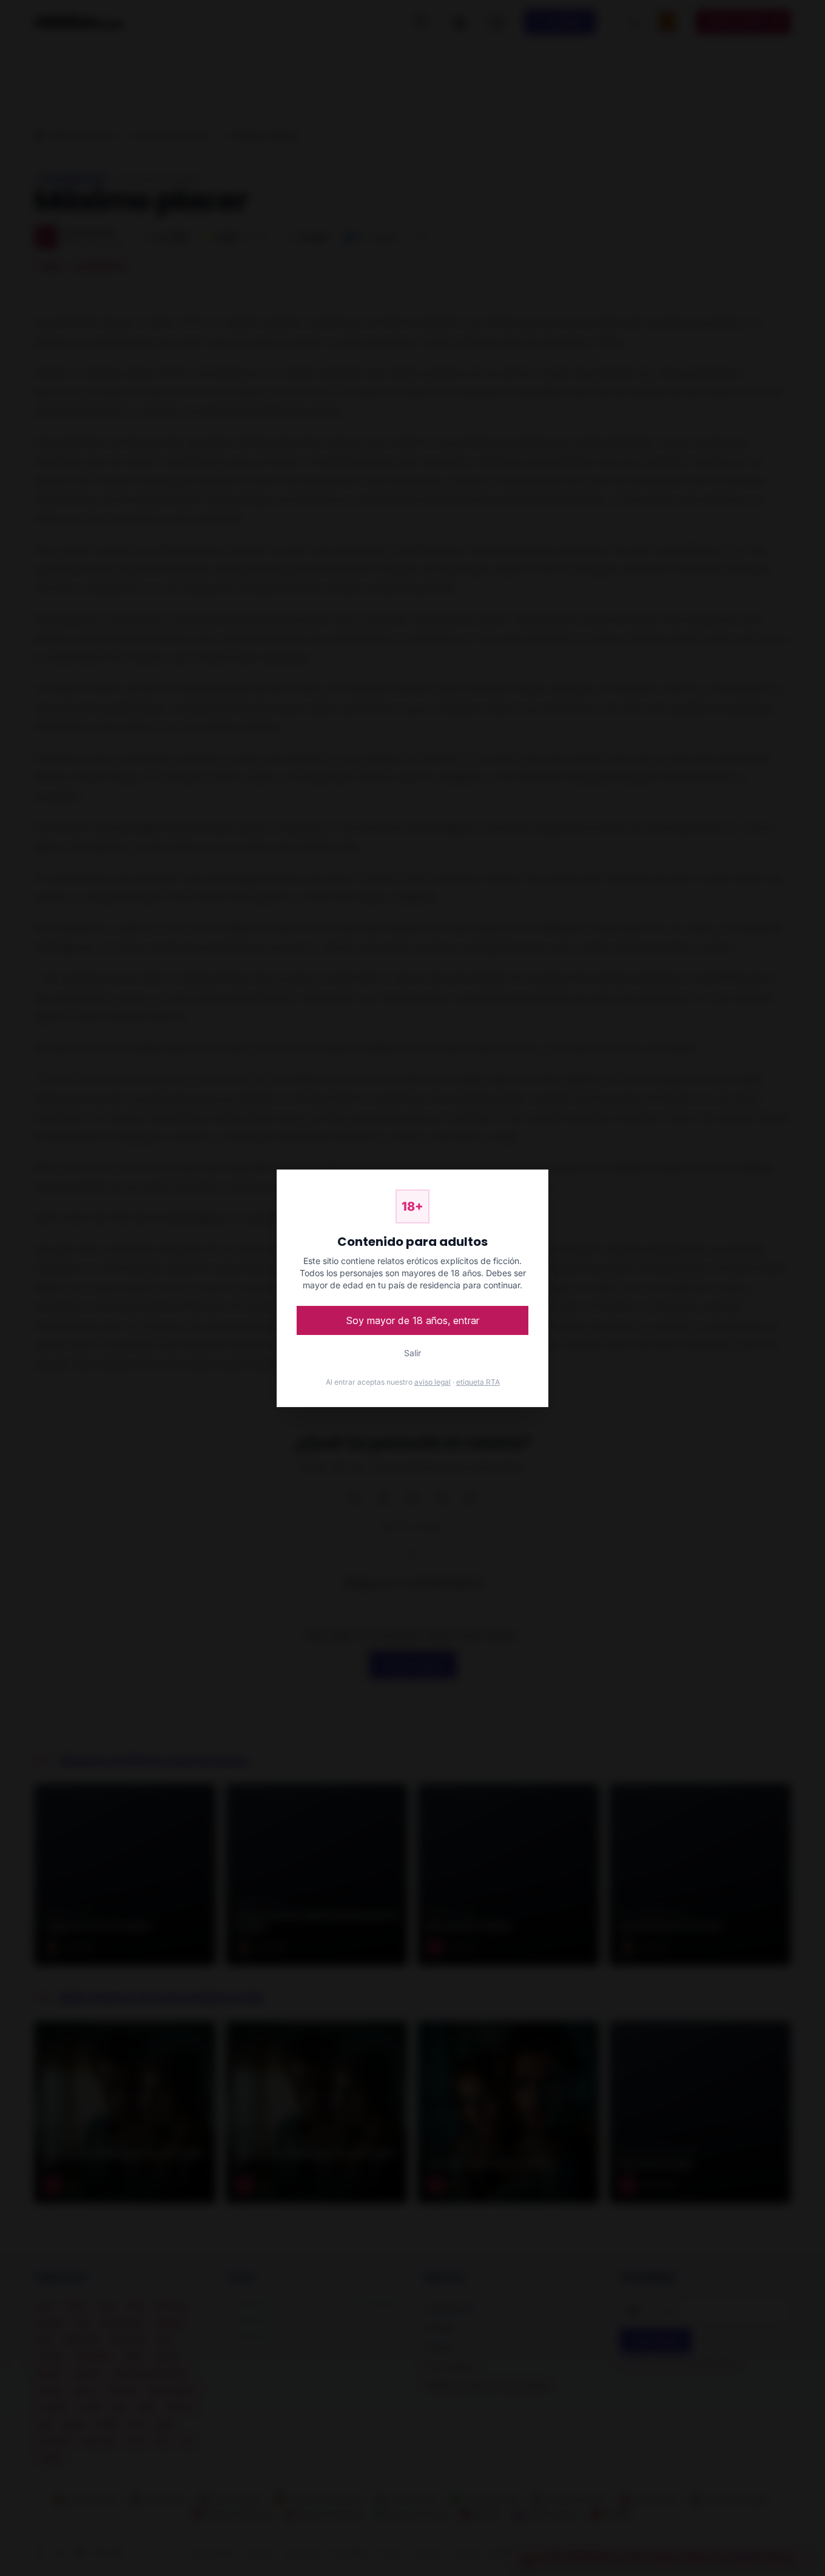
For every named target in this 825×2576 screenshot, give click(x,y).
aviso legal (433, 1382)
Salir (412, 1353)
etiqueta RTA (478, 1382)
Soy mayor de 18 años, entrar (413, 1320)
